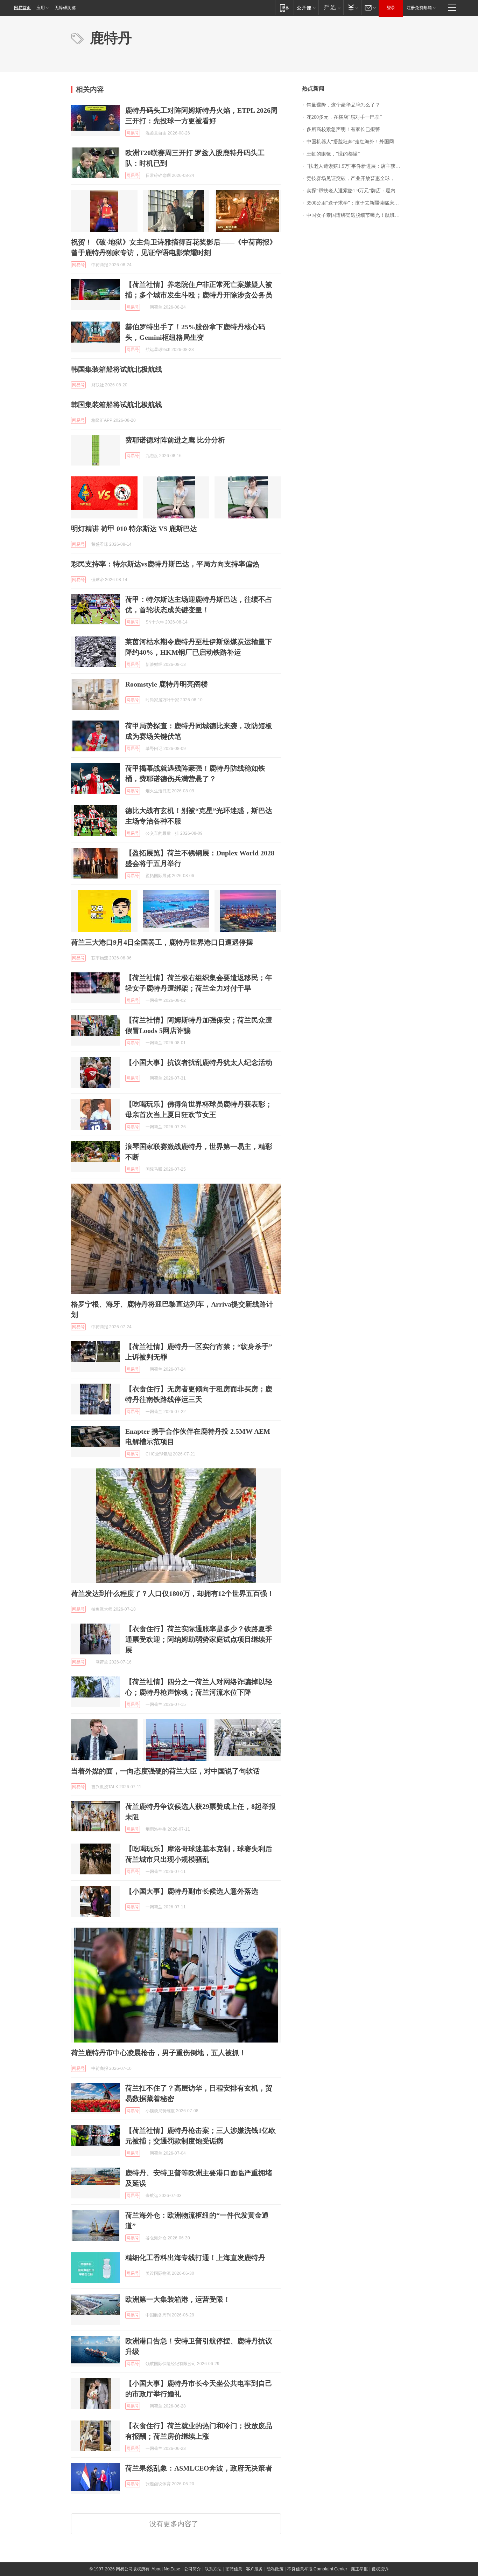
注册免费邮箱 (419, 8)
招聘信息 (234, 2569)
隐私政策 (275, 2569)
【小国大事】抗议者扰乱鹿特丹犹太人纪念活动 (199, 1062)
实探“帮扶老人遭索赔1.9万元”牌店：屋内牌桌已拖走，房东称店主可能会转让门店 (357, 191)
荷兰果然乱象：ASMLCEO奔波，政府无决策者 (199, 2468)
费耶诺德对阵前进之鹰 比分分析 (175, 440)
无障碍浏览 (65, 8)
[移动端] (284, 8)
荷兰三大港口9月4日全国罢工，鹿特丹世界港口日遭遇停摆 (162, 942)
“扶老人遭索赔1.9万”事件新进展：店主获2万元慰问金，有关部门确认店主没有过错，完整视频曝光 (357, 166)
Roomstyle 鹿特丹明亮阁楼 (167, 684)
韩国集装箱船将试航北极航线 (117, 369)
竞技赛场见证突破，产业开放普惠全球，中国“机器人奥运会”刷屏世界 (357, 178)
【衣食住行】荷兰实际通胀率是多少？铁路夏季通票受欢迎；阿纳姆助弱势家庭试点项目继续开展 (199, 1639)
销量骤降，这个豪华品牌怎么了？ (343, 105)
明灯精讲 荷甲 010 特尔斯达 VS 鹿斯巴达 (134, 529)
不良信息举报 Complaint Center (317, 2569)
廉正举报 (359, 2569)
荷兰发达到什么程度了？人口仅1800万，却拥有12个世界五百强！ (173, 1593)
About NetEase (166, 2569)
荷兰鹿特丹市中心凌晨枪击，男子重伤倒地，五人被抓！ (159, 2053)
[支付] (352, 8)
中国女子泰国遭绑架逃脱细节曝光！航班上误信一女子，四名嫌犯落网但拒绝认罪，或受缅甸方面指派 (357, 215)
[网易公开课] (306, 8)
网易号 (133, 133)
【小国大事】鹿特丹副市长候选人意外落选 (192, 1891)
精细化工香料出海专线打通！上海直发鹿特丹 (195, 2258)
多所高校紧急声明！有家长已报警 (343, 129)
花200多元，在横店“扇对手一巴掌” (344, 117)
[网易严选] (331, 8)
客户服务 (254, 2569)
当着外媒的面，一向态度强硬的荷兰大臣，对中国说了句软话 (166, 1771)
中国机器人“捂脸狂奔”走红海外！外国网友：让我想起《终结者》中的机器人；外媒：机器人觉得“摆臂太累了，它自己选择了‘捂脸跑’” (357, 142)
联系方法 (213, 2569)
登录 (391, 8)
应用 (41, 8)
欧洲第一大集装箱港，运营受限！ (178, 2299)
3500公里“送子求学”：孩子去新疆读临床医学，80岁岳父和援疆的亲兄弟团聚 (357, 203)
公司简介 (192, 2569)
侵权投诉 (380, 2569)
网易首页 (22, 8)
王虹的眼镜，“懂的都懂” (333, 154)
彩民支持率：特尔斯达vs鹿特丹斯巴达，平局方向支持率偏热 (165, 564)
